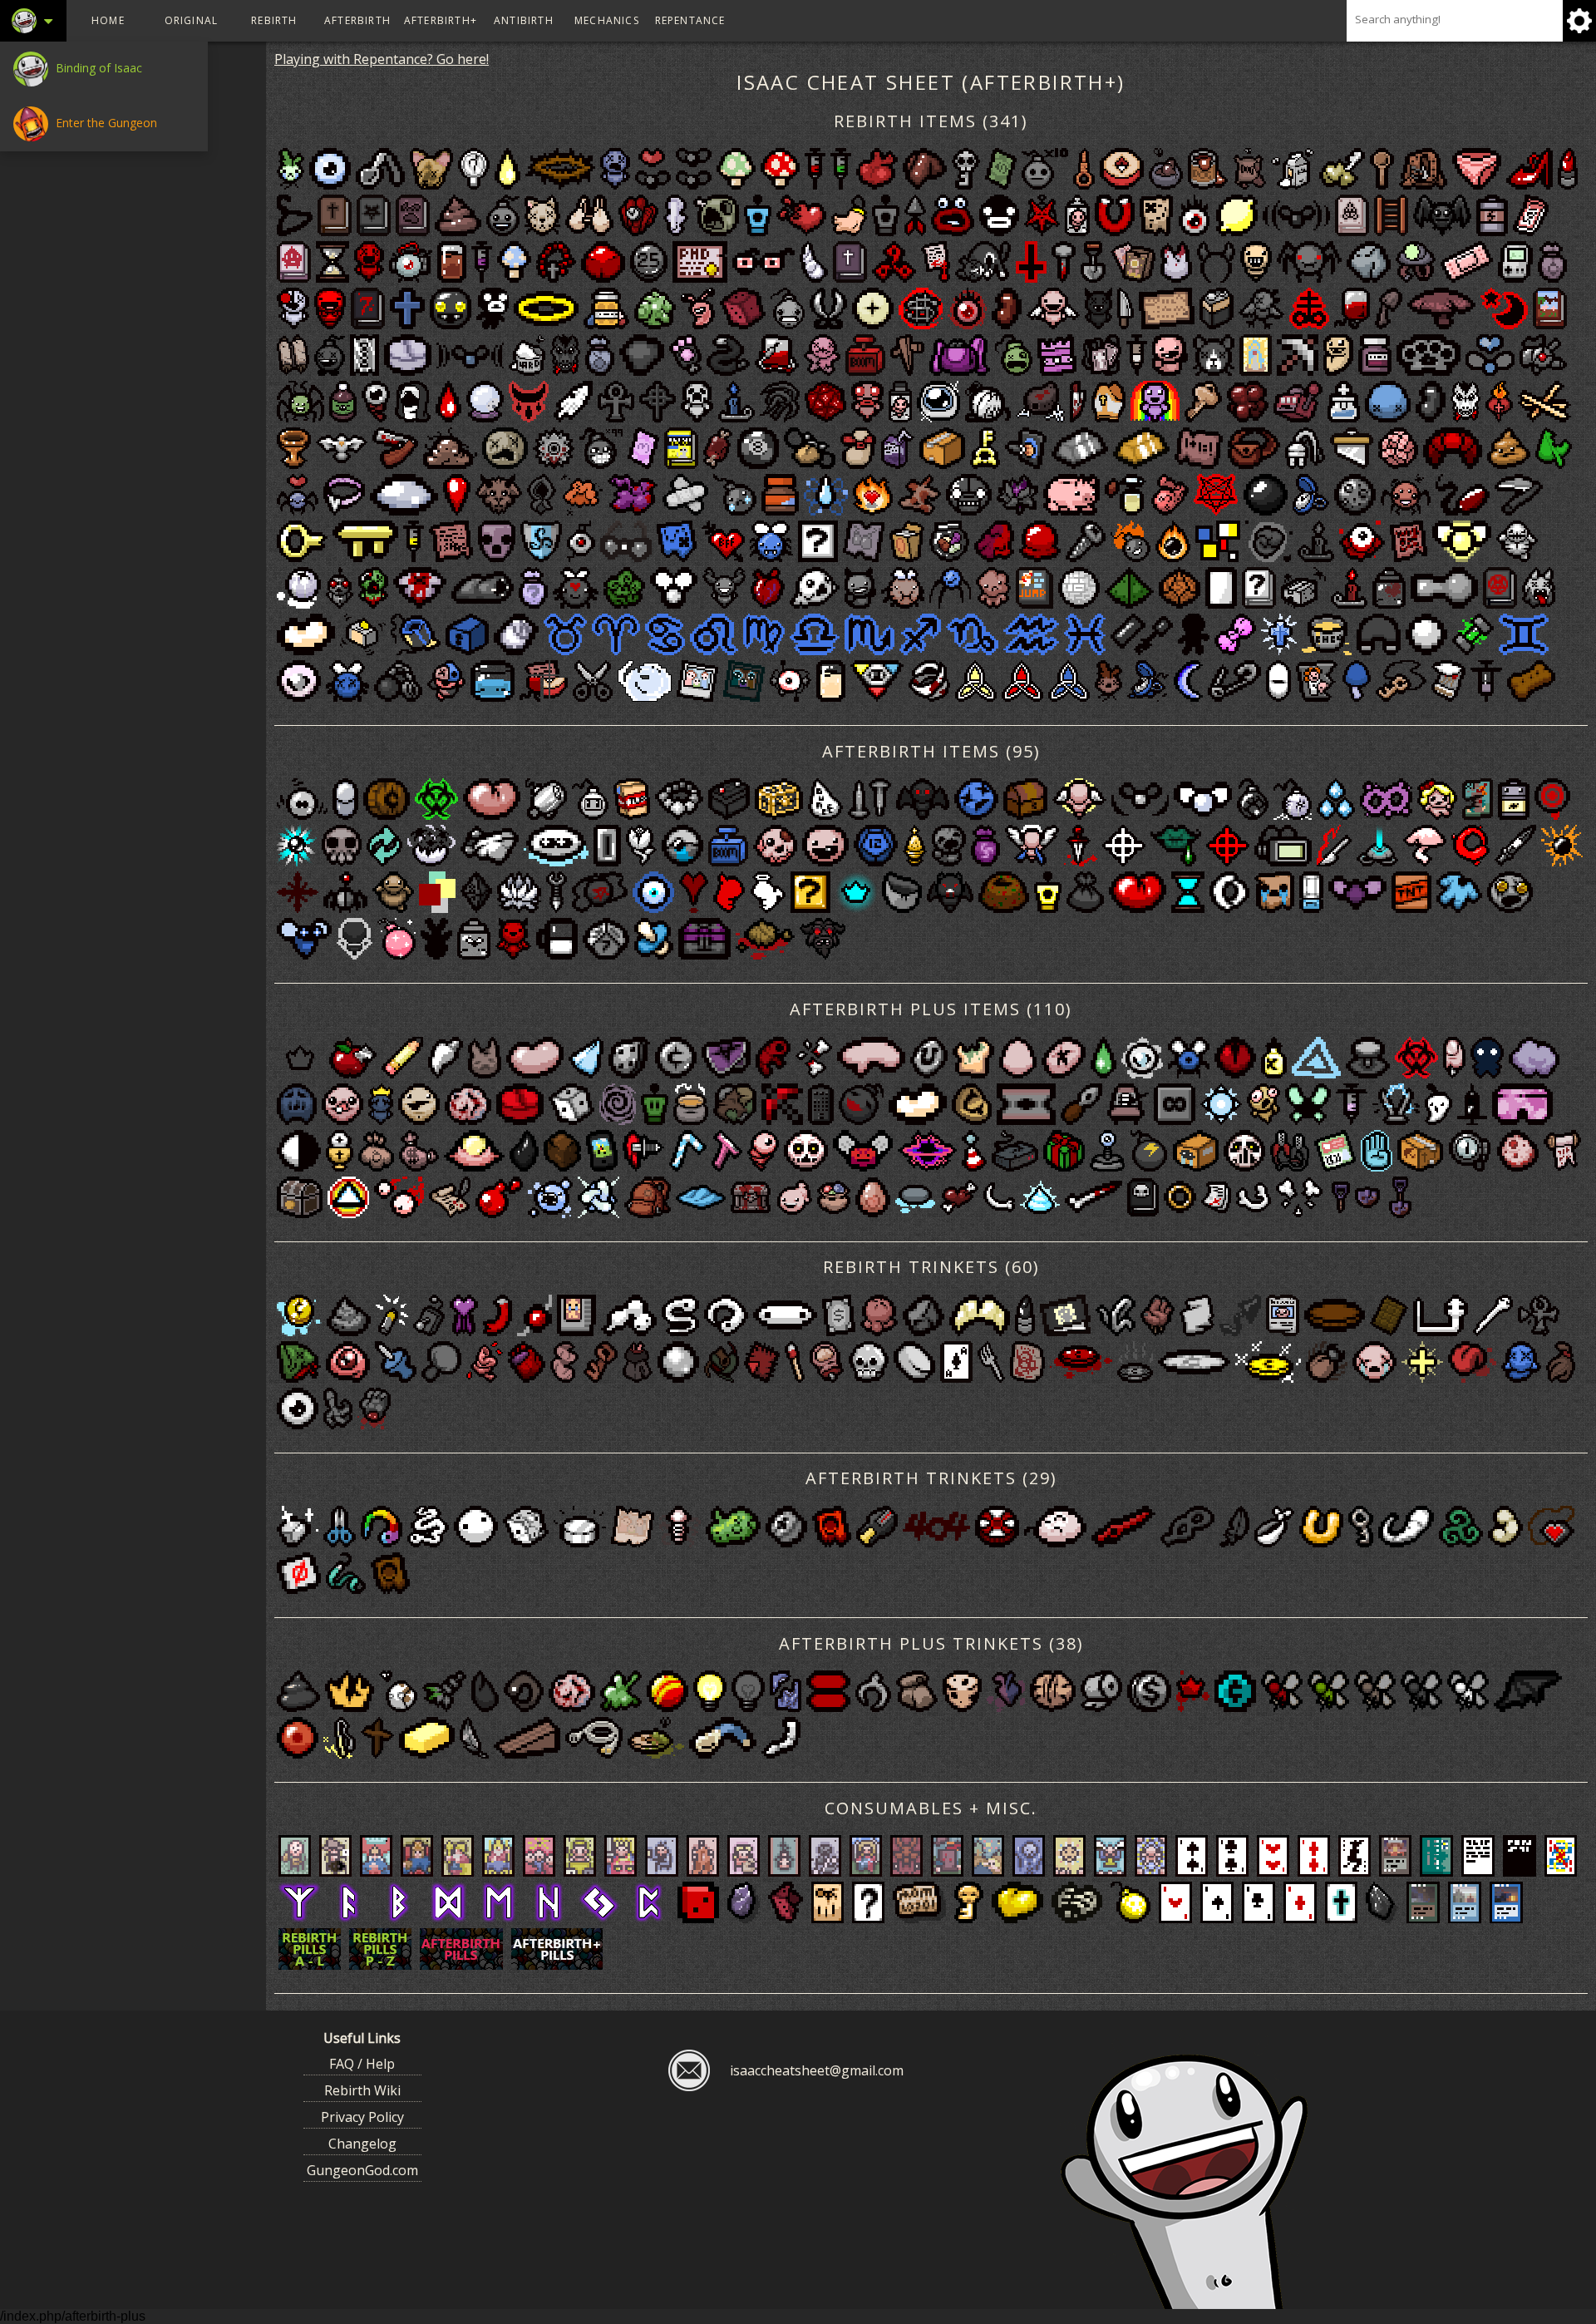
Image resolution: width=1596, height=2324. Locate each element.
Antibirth (524, 20)
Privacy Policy (362, 2117)
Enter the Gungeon (105, 123)
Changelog (362, 2144)
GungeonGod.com (362, 2170)
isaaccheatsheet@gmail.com (817, 2070)
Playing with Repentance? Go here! (382, 59)
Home (108, 20)
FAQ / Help (362, 2064)
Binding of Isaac (97, 68)
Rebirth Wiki (362, 2090)
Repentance (690, 20)
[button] (32, 21)
